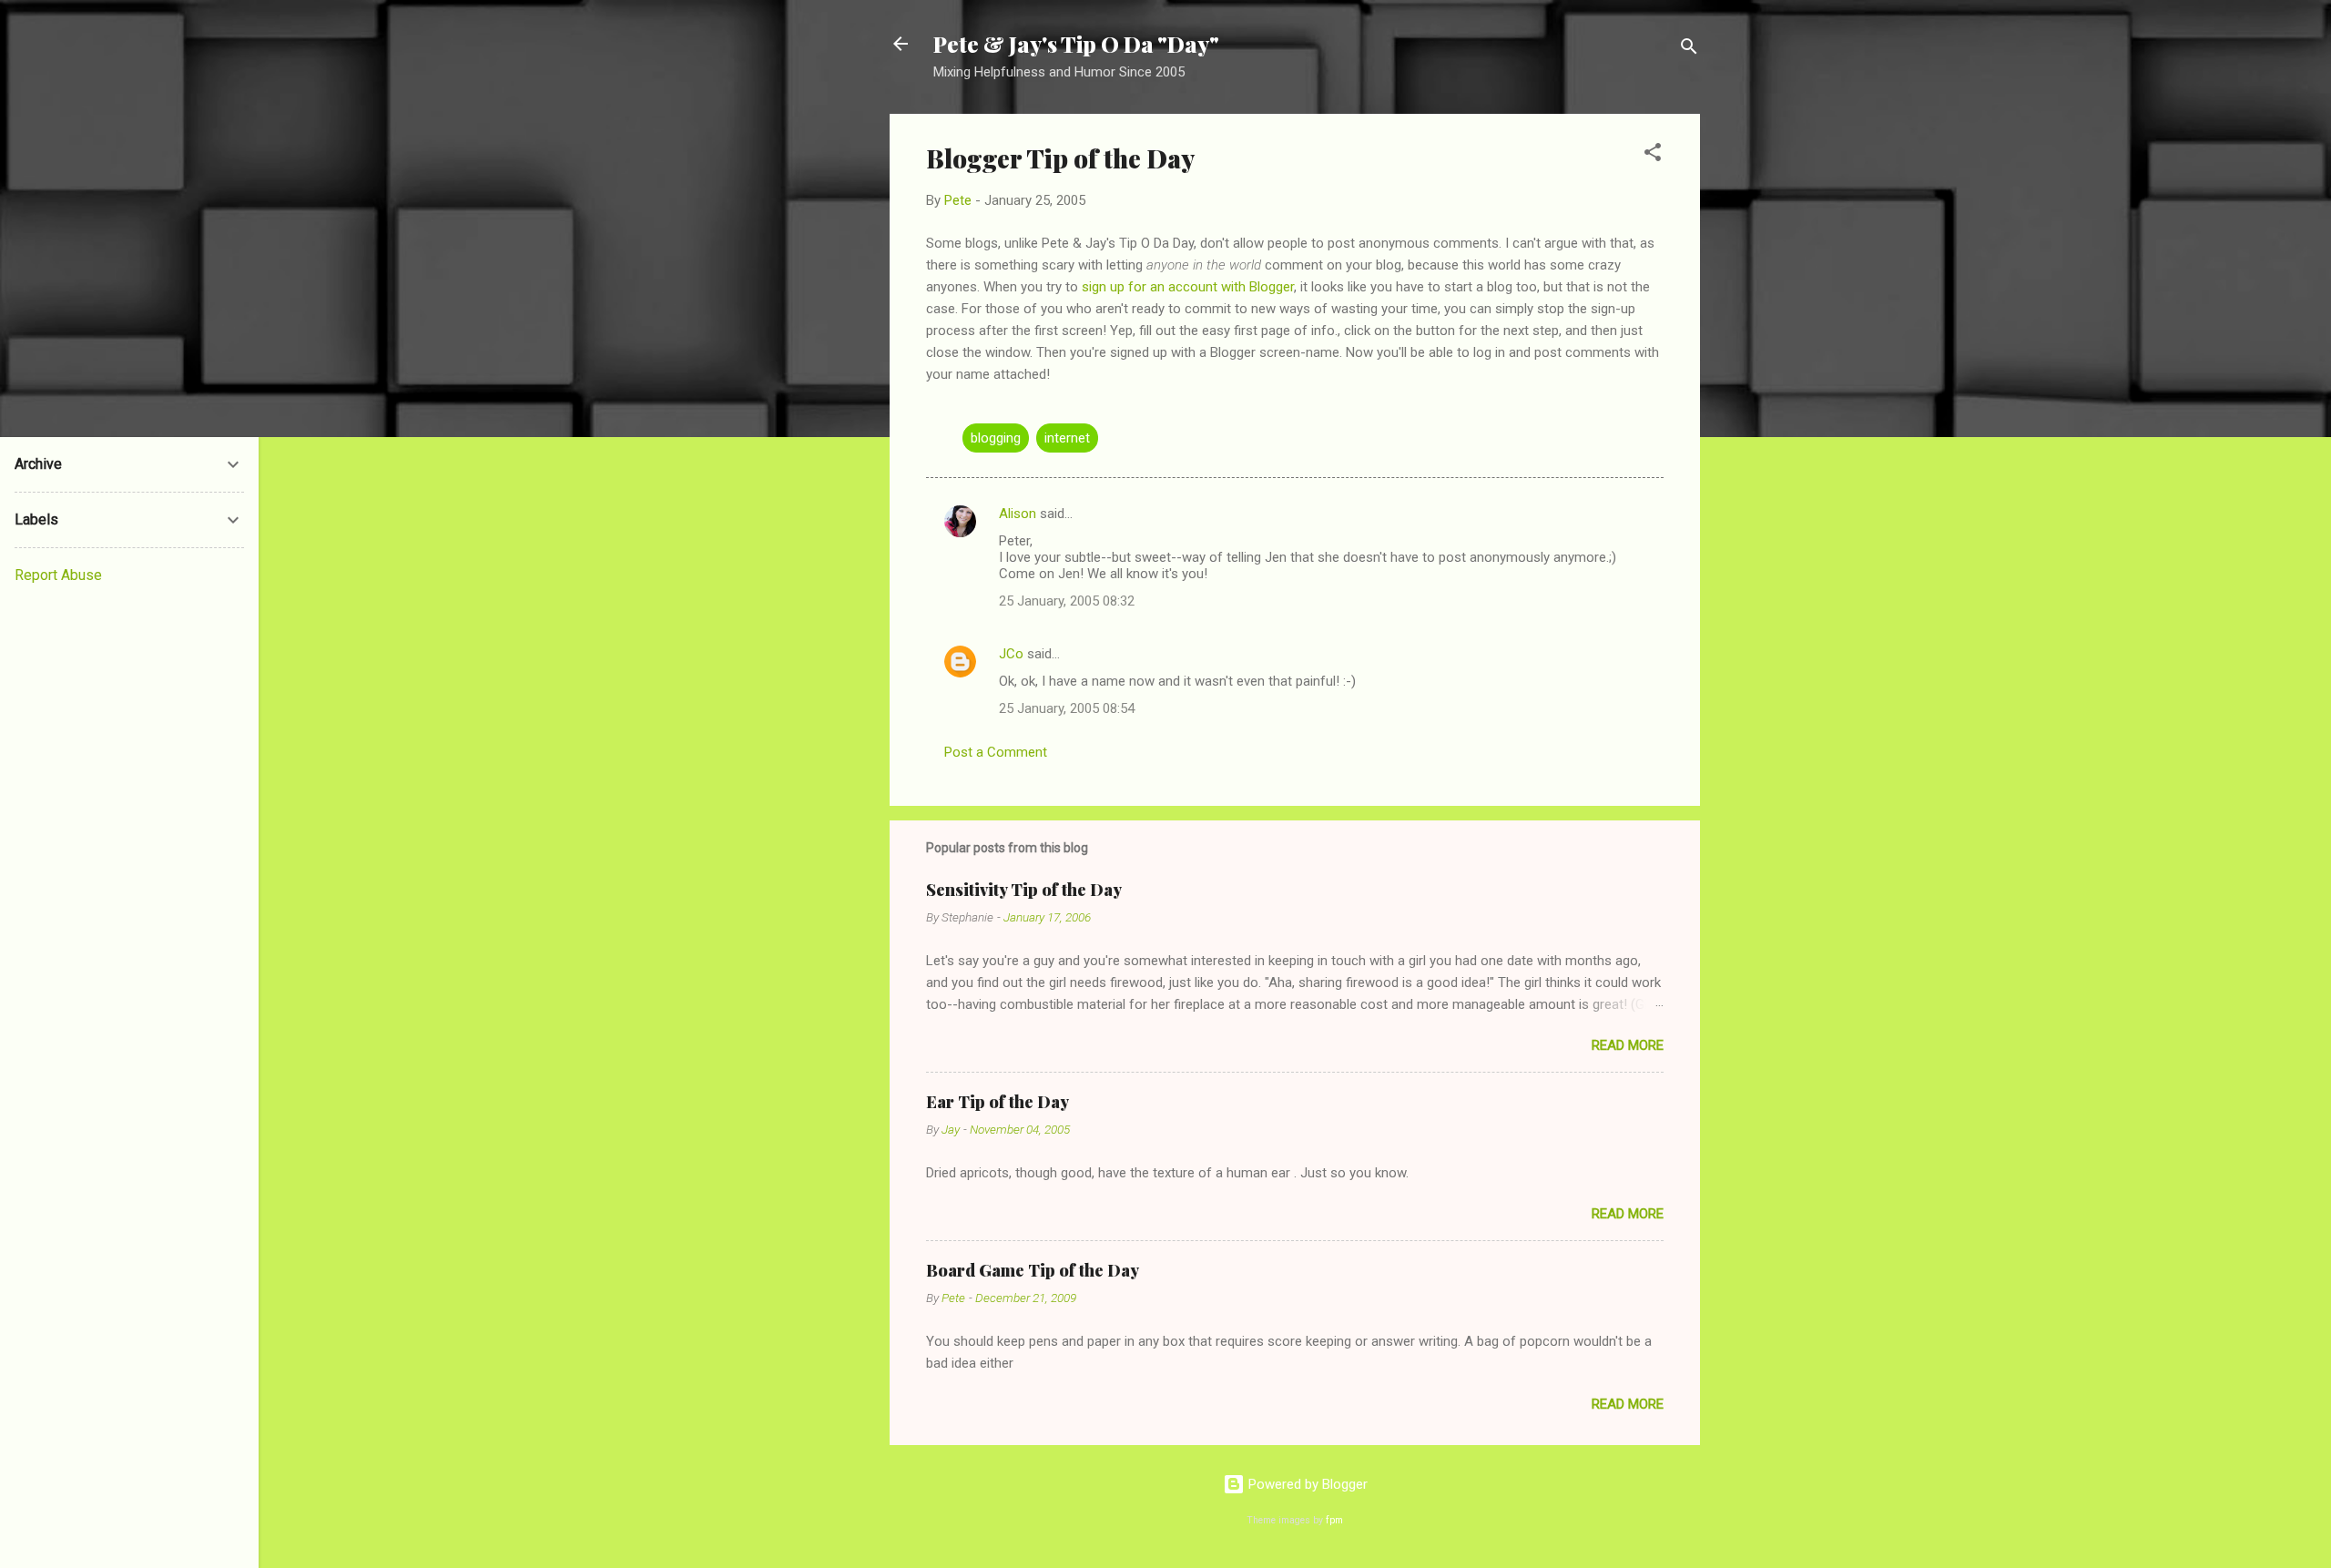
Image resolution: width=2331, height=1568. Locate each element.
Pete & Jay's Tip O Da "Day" (1076, 44)
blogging (996, 438)
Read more (1628, 1045)
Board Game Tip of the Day (1033, 1270)
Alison (1018, 514)
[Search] (1689, 50)
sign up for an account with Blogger (1188, 287)
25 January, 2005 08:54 (1067, 708)
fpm (1334, 1520)
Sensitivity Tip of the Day (1024, 890)
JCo (1011, 654)
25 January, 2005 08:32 (1067, 601)
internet (1067, 438)
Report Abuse (58, 575)
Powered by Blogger (1306, 1484)
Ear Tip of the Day (998, 1102)
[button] (1653, 155)
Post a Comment (996, 752)
